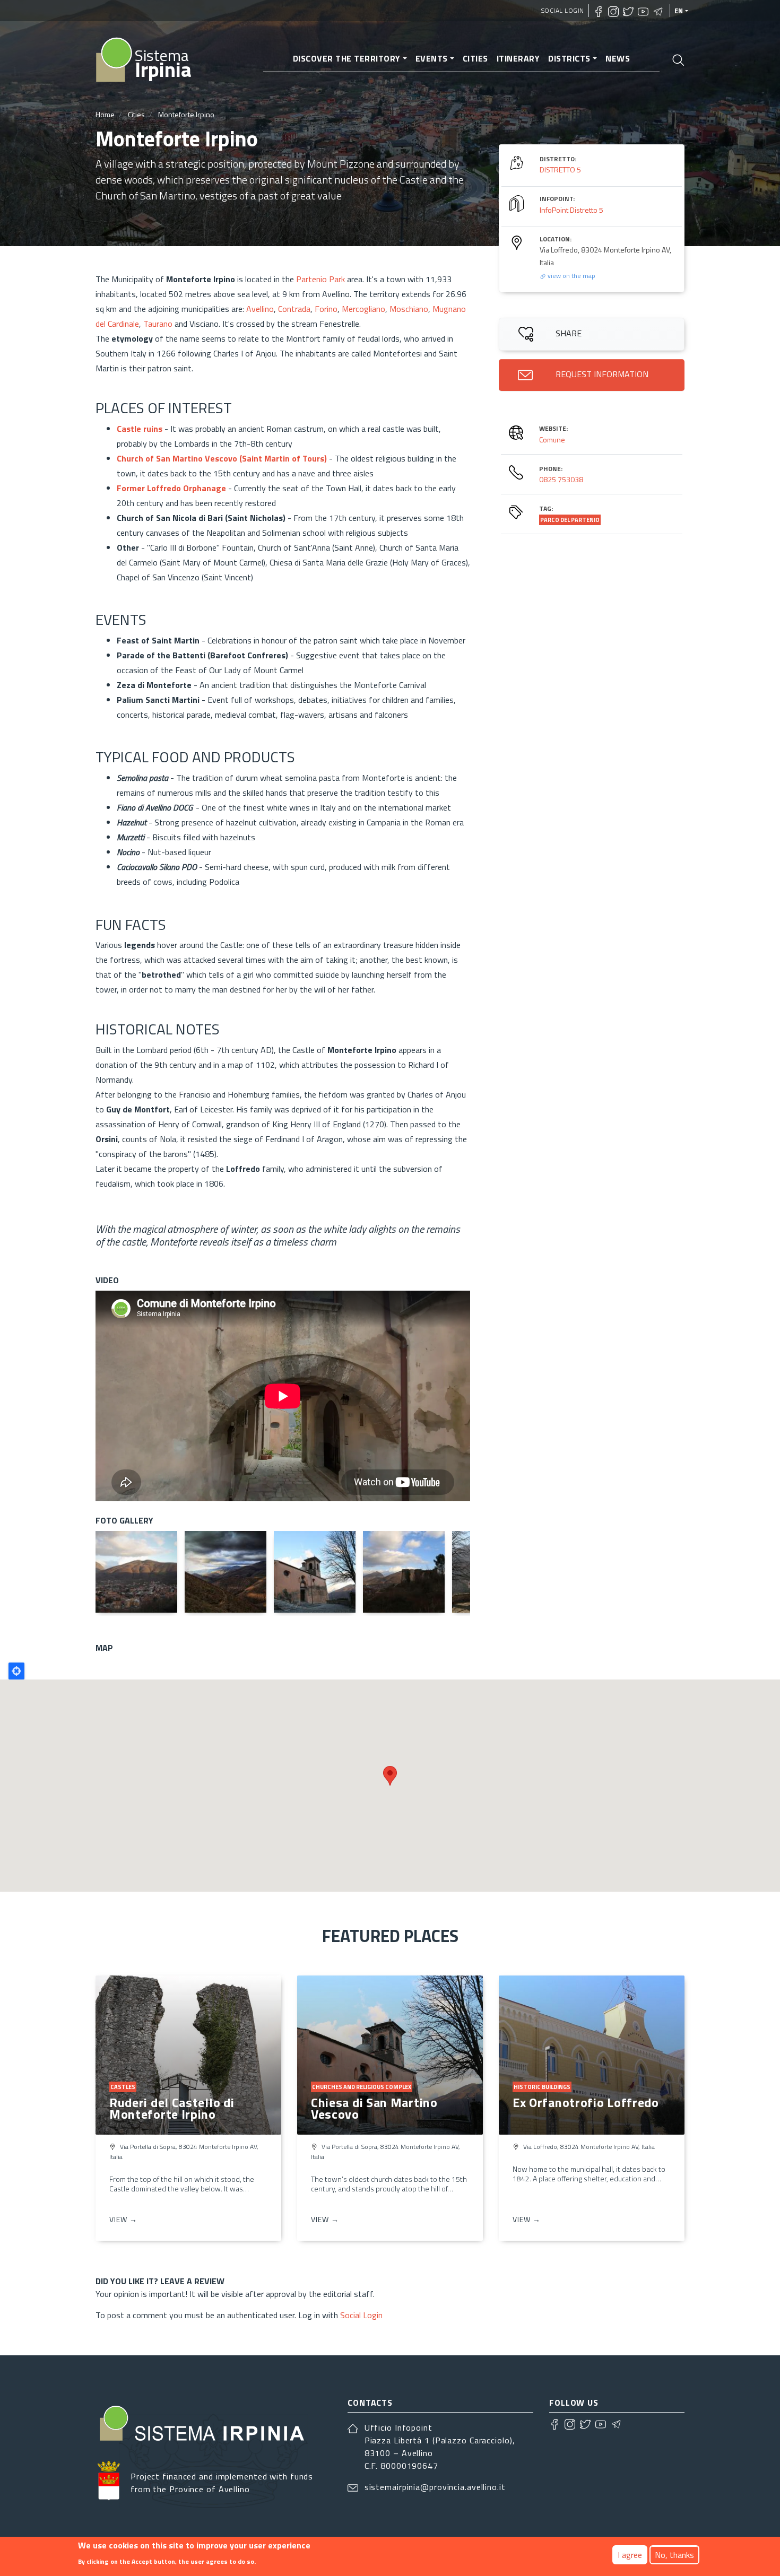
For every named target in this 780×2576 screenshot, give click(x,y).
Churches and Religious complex (362, 2087)
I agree (630, 2555)
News (618, 58)
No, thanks (674, 2555)
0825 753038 (561, 479)
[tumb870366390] (136, 1572)
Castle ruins (140, 429)
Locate (16, 1671)
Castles (123, 2087)
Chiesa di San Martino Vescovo (374, 2108)
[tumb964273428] (226, 1572)
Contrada (294, 309)
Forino (326, 309)
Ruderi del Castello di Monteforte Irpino (172, 2108)
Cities (475, 58)
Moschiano (409, 309)
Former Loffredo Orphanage (171, 488)
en (679, 11)
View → (123, 2219)
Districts (569, 58)
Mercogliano (363, 309)
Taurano (159, 324)
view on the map (571, 276)
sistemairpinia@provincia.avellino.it (435, 2487)
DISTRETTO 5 (560, 169)
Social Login (563, 10)
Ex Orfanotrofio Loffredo (586, 2102)
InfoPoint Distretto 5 (571, 210)
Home (105, 114)
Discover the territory (347, 58)
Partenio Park (320, 279)
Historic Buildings (542, 2087)
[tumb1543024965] (404, 1572)
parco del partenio (570, 520)
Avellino (260, 309)
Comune (552, 440)
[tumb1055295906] (315, 1572)
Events (432, 58)
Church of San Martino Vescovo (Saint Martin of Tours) (222, 458)
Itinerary (518, 58)
